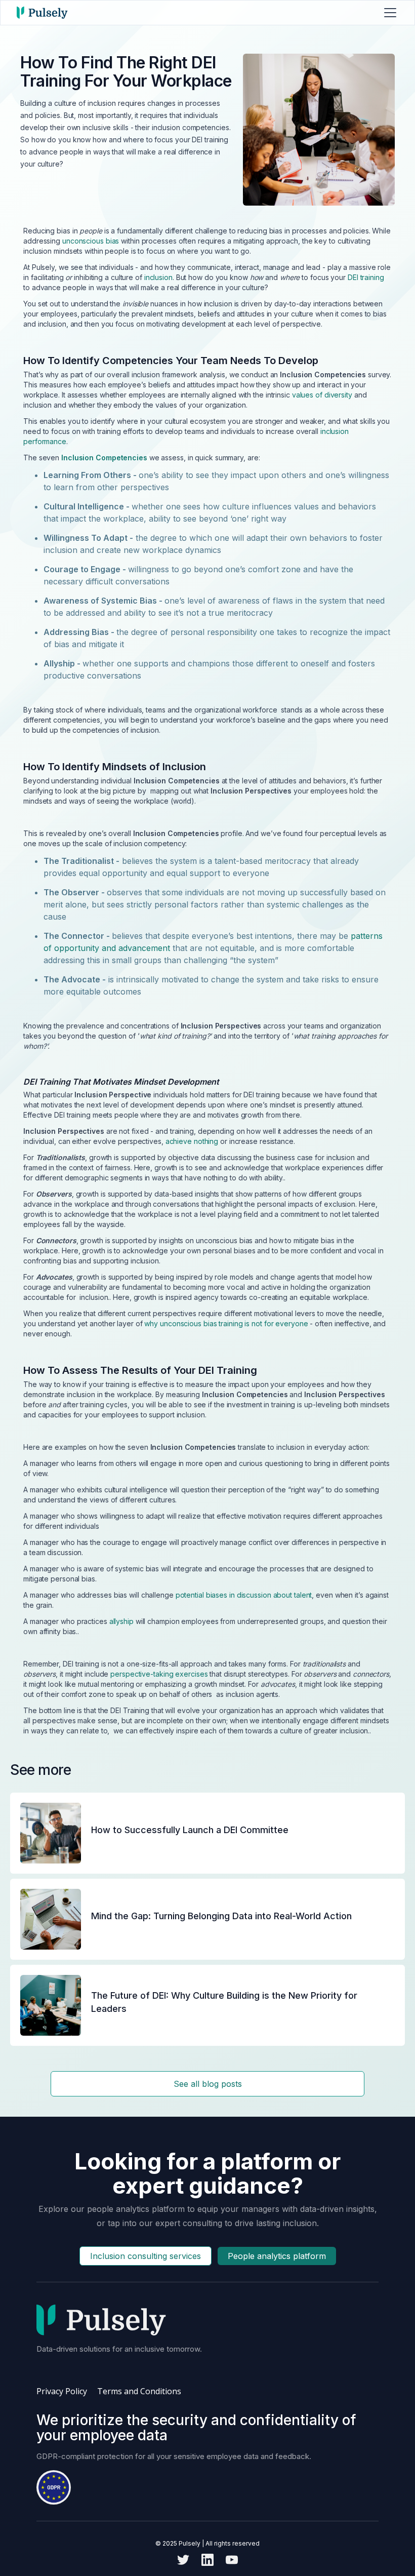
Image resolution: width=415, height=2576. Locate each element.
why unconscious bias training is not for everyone (226, 1323)
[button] (388, 13)
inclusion (158, 277)
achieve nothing (192, 1141)
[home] (42, 13)
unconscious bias (91, 241)
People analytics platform (277, 2256)
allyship (121, 1621)
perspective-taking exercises (159, 1674)
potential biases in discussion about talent (244, 1595)
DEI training (366, 277)
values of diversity (322, 395)
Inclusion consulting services (146, 2256)
